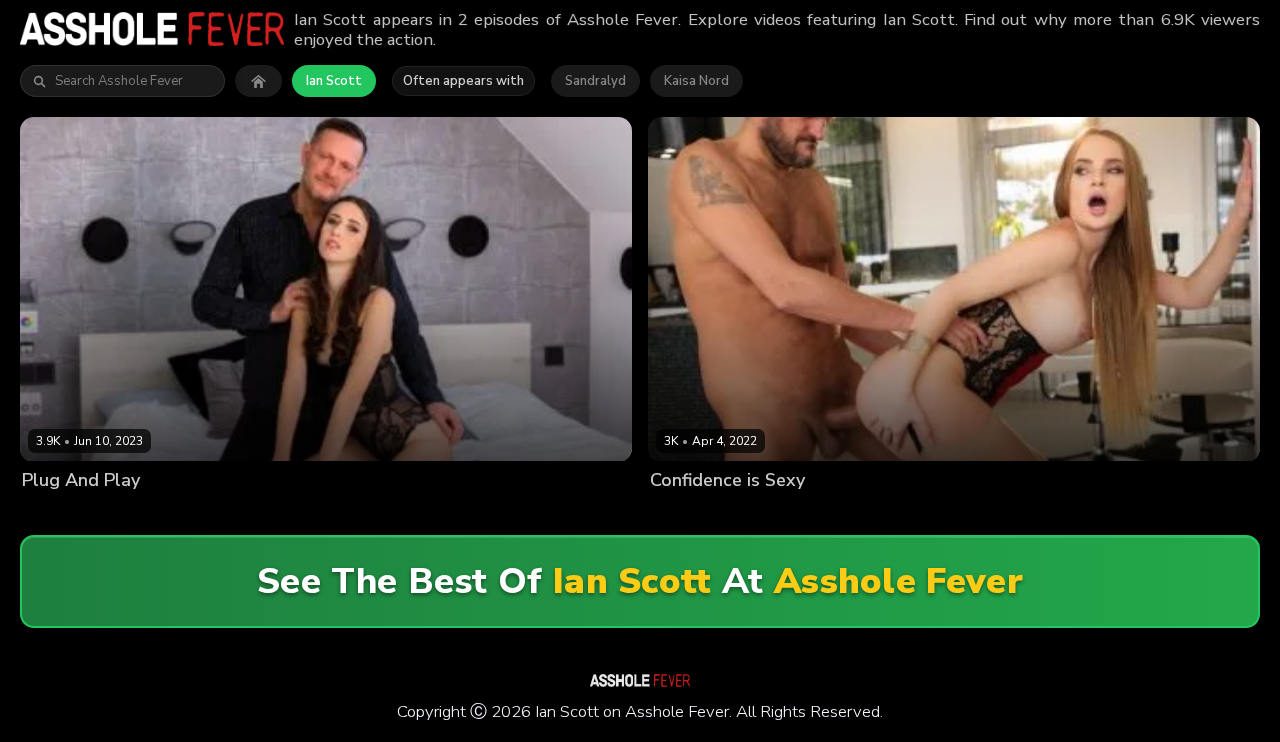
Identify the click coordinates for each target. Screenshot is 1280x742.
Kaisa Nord (696, 81)
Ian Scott (334, 81)
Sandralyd (595, 81)
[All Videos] (258, 81)
